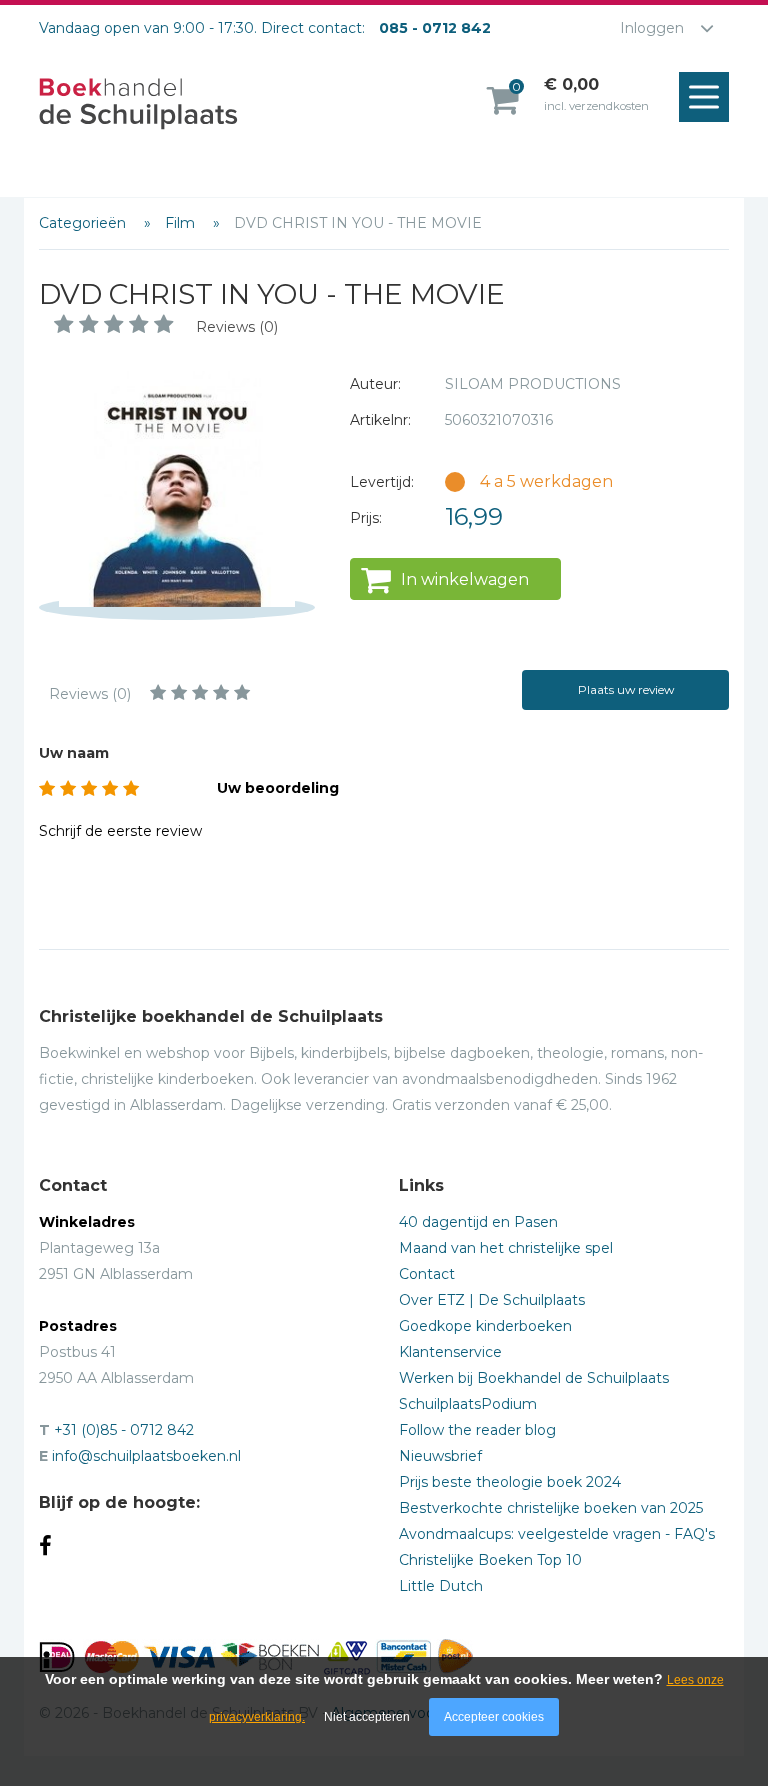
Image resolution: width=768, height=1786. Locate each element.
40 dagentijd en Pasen (478, 1222)
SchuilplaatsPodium (468, 1404)
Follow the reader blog (477, 1430)
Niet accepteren (367, 1717)
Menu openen (704, 97)
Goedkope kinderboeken (485, 1326)
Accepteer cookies (494, 1717)
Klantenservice (450, 1352)
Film (182, 223)
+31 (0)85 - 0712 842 (124, 1430)
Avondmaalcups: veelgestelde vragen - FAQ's (557, 1534)
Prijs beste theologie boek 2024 (510, 1482)
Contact (427, 1274)
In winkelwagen (465, 579)
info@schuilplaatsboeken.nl (146, 1456)
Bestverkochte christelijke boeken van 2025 (551, 1508)
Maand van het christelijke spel (506, 1248)
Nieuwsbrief (440, 1456)
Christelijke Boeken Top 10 (490, 1560)
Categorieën (84, 223)
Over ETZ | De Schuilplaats (492, 1300)
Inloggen (652, 28)
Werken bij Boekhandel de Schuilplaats (534, 1378)
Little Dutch (441, 1586)
